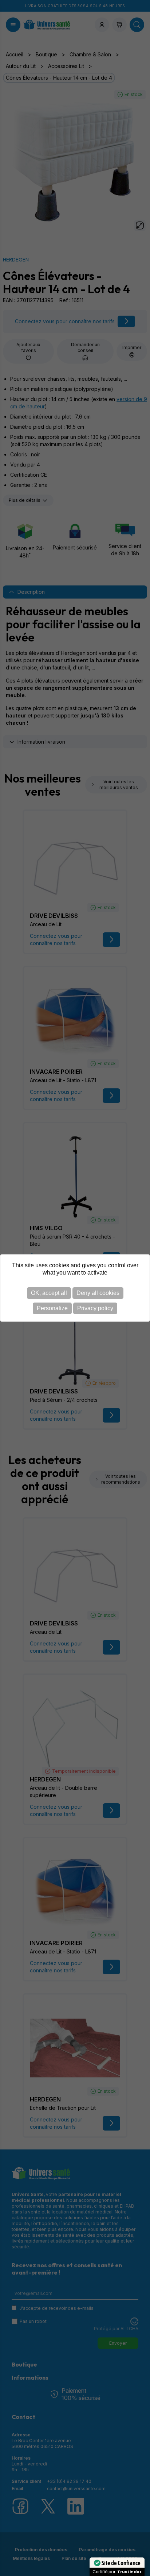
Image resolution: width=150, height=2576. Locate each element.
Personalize (52, 1308)
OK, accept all (49, 1293)
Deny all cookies (98, 1293)
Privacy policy (95, 1308)
